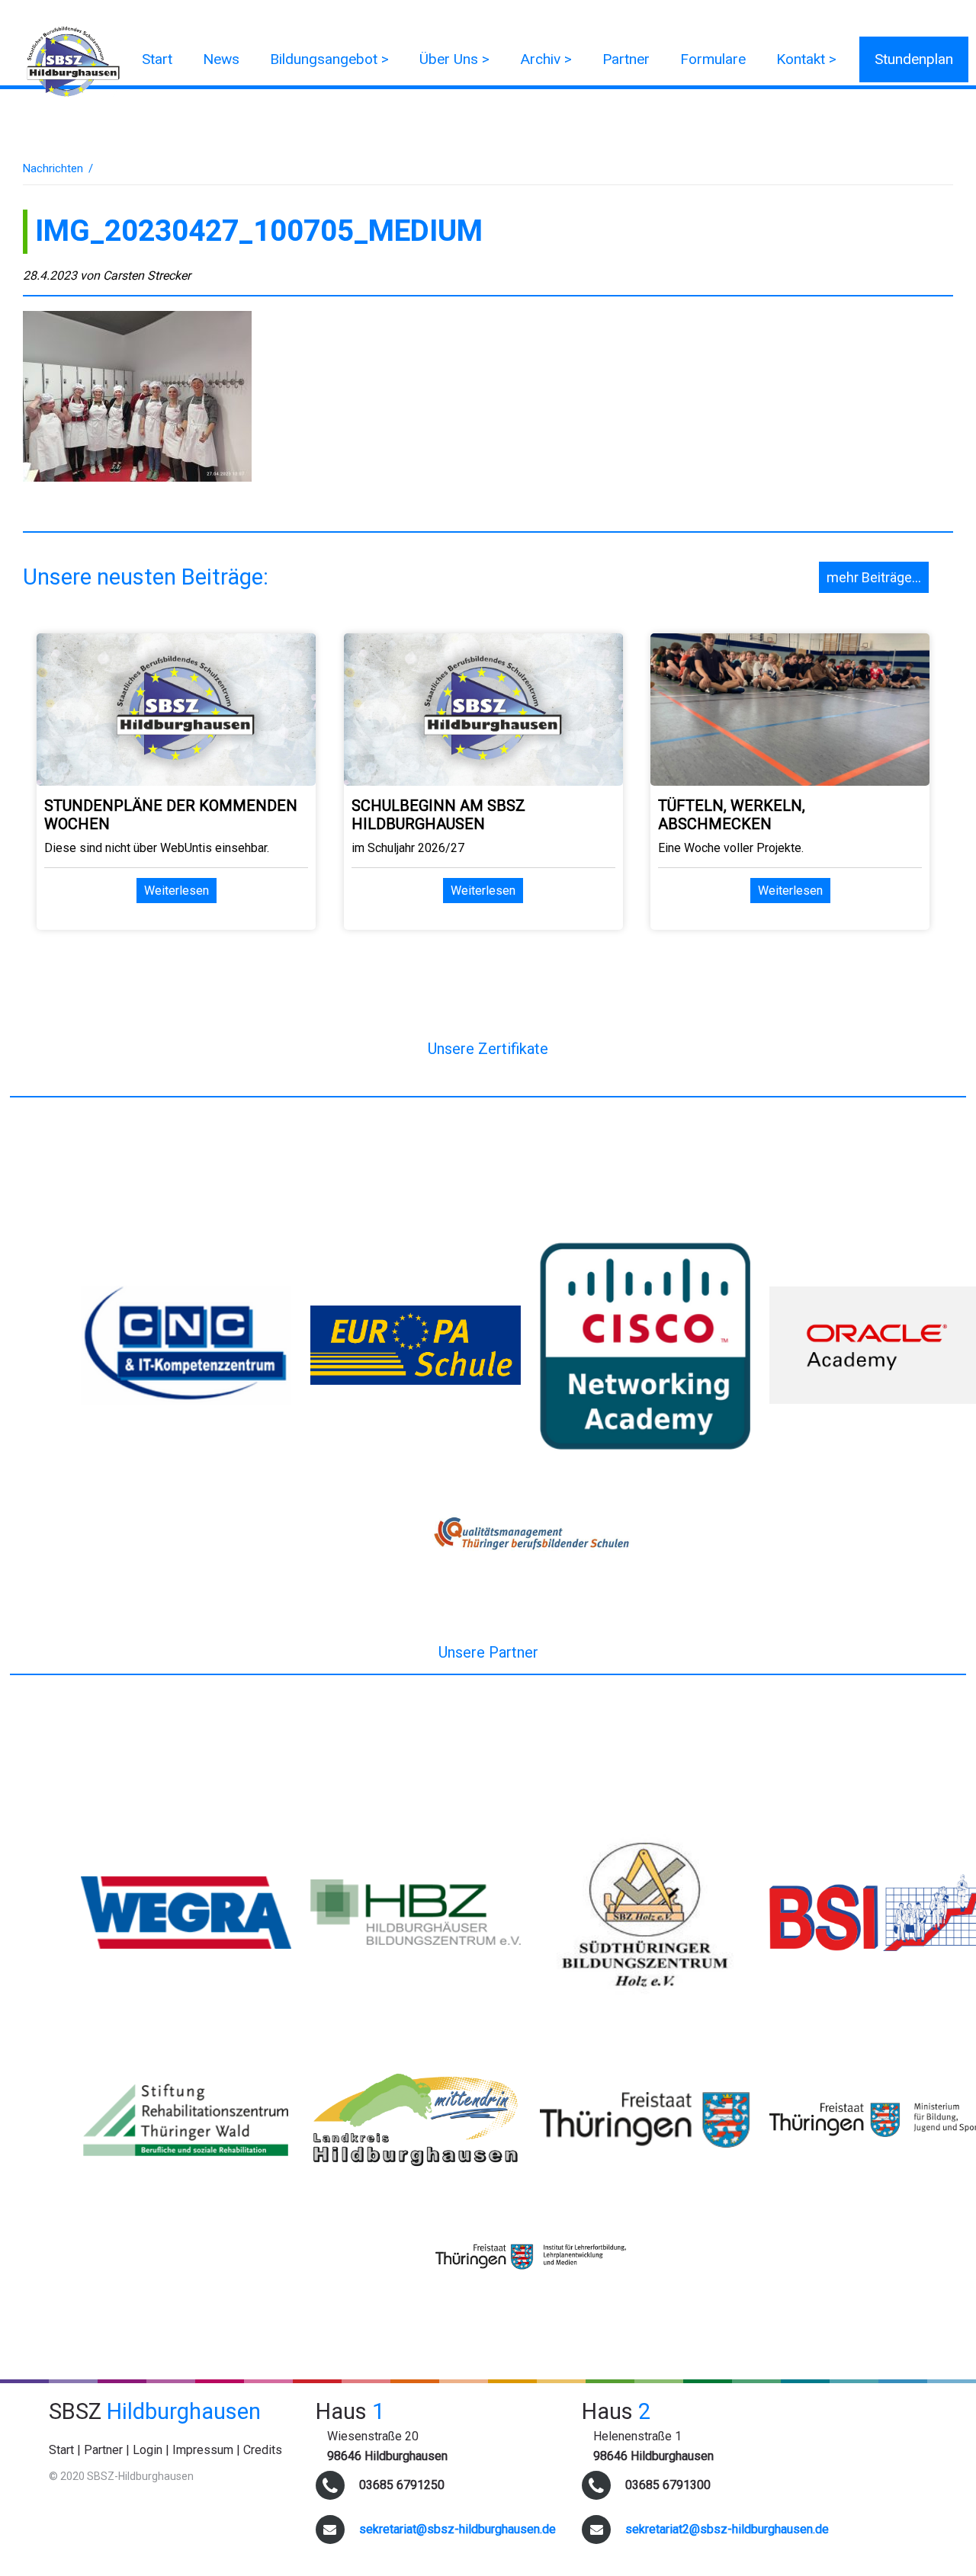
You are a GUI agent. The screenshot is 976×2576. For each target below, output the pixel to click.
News (221, 59)
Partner (626, 59)
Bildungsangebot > (329, 59)
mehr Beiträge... (874, 577)
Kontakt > (806, 59)
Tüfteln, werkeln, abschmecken (732, 815)
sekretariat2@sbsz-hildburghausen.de (727, 2529)
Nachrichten (53, 168)
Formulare (713, 59)
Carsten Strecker (147, 276)
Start (157, 59)
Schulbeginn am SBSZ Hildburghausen (438, 815)
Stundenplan (914, 59)
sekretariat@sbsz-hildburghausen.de (457, 2529)
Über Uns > (454, 59)
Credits (263, 2450)
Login (148, 2450)
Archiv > (546, 59)
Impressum (203, 2450)
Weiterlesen (177, 891)
